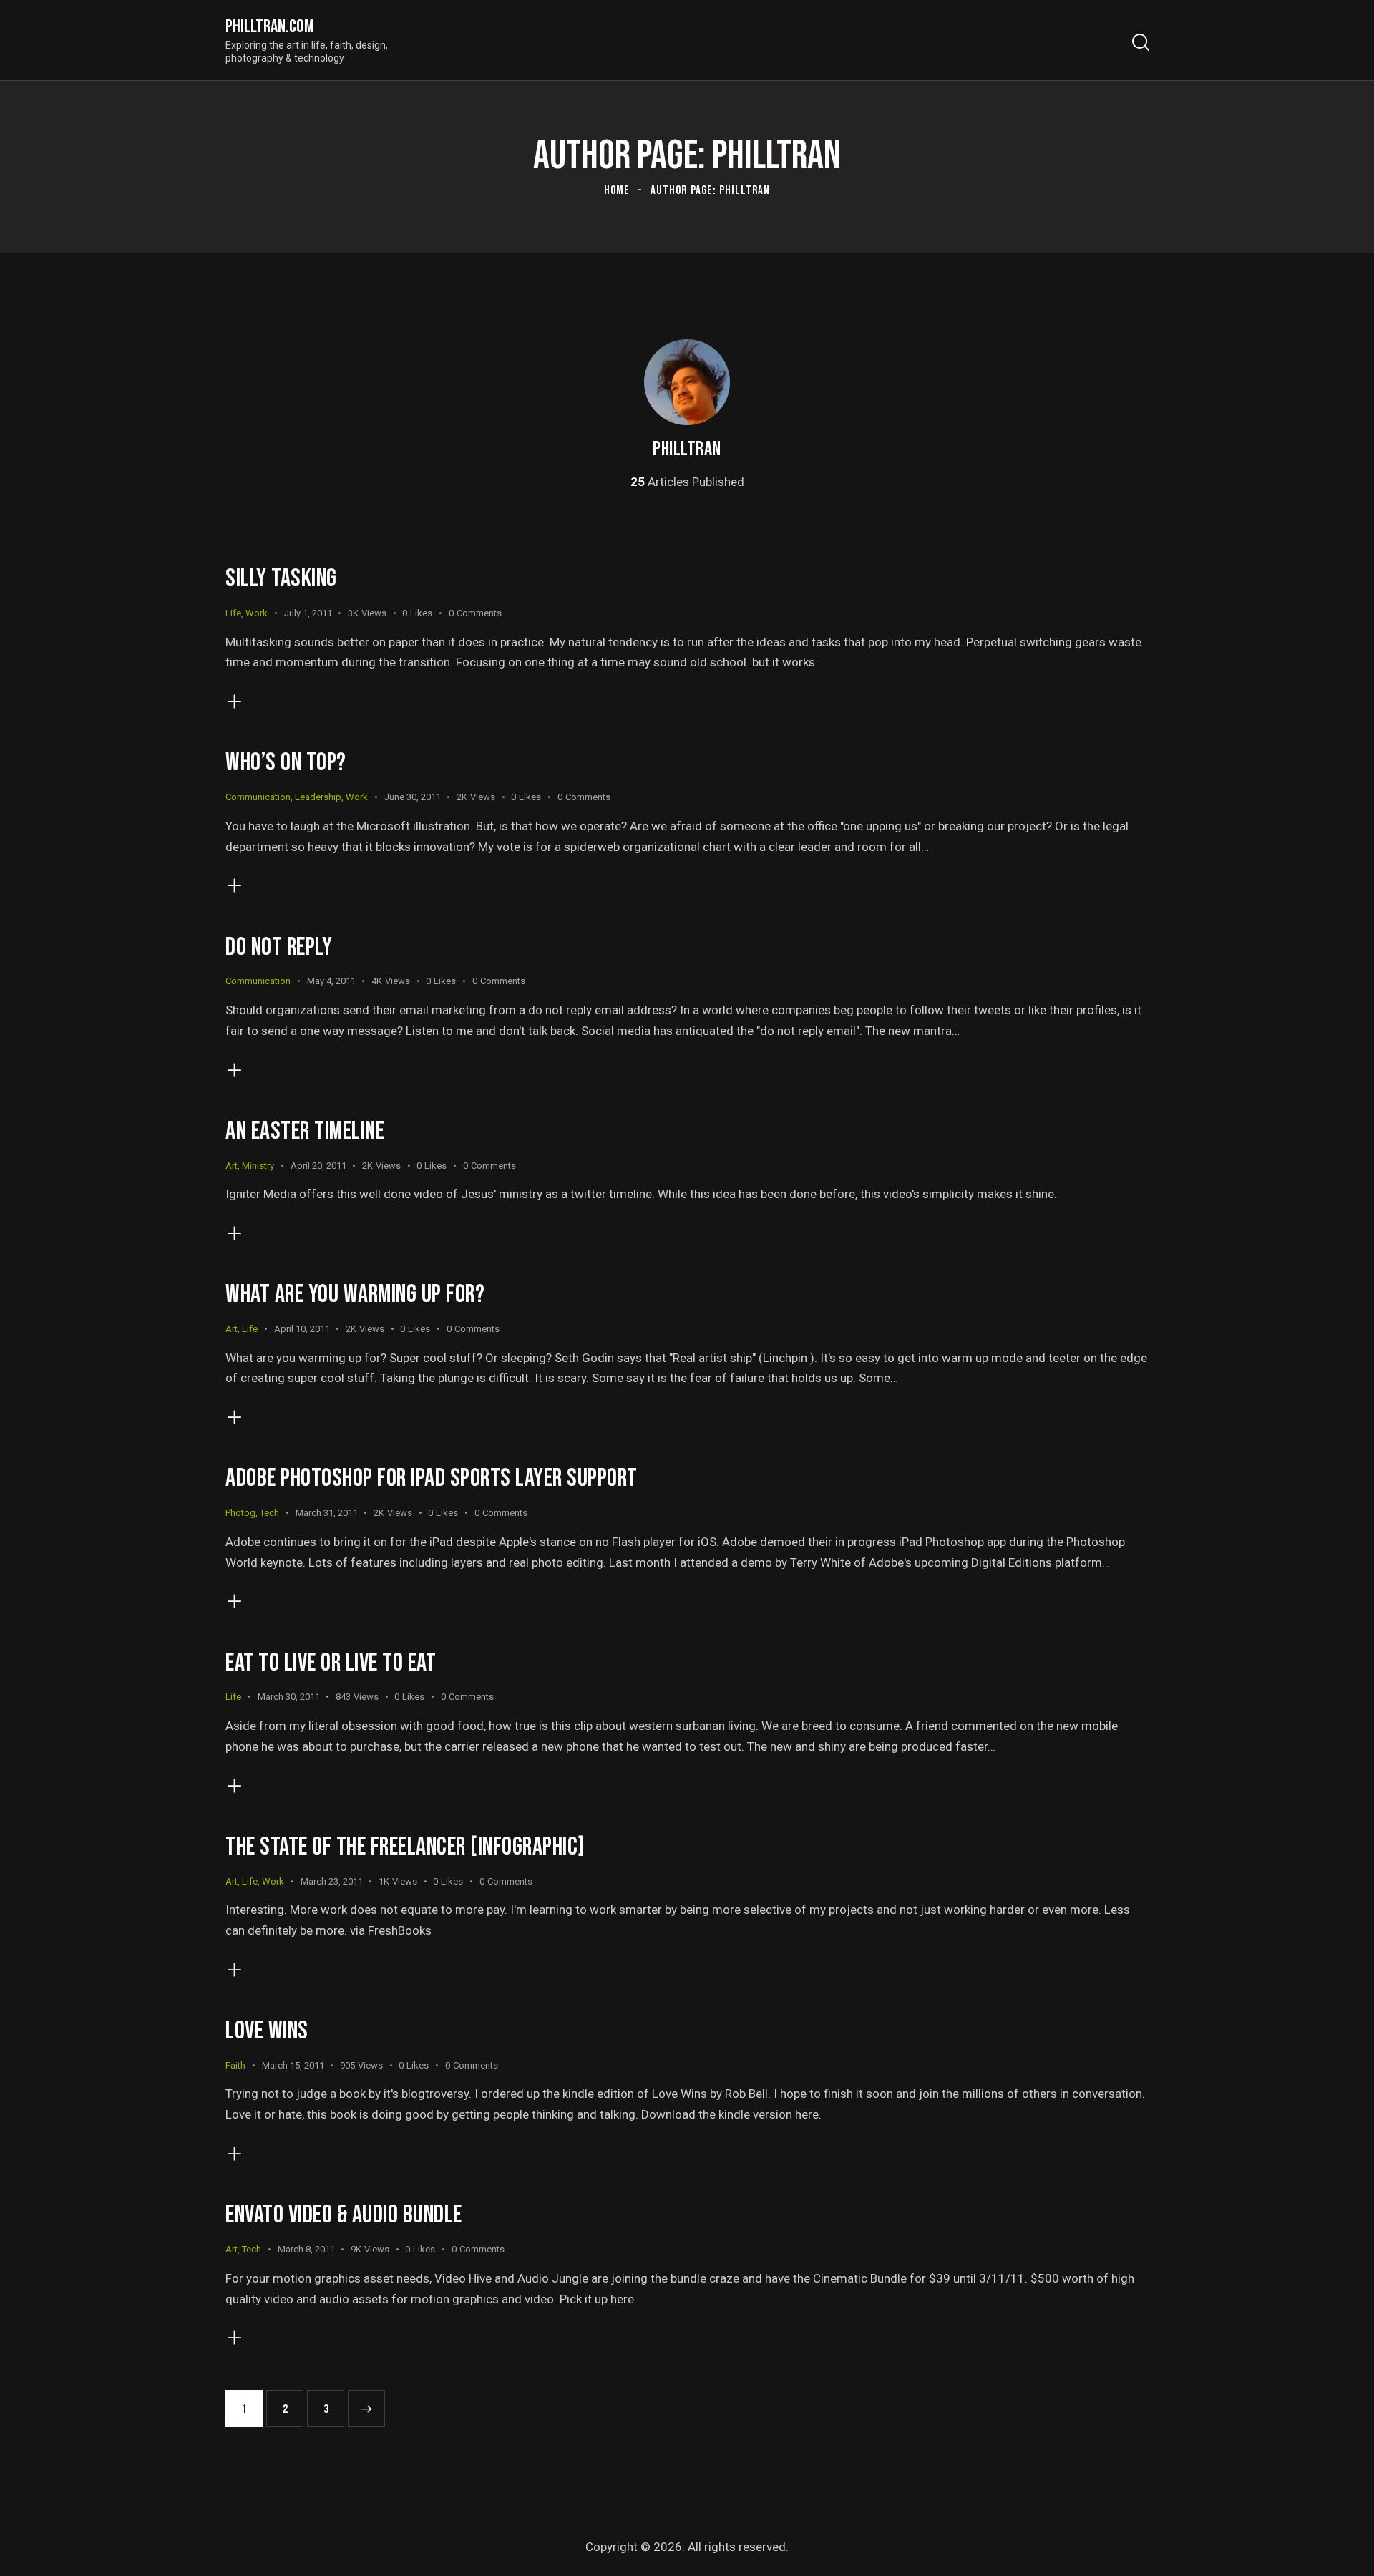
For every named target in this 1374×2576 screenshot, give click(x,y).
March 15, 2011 (293, 2065)
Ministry (258, 1166)
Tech (269, 1513)
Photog (240, 1513)
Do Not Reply (279, 947)
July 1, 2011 (308, 613)
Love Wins (267, 2031)
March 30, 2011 (289, 1697)
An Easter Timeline (305, 1131)
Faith (235, 2065)
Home (617, 190)
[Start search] (1140, 43)
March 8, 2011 (306, 2249)
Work (257, 613)
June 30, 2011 (413, 797)
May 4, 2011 (331, 981)
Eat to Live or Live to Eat (331, 1663)
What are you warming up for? (355, 1294)
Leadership (318, 797)
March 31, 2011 (327, 1513)
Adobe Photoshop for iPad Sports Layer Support (432, 1478)
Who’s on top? (286, 763)
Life (233, 613)
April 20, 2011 (318, 1166)
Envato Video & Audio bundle (344, 2215)
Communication (258, 797)
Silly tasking (281, 579)
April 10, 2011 (302, 1329)
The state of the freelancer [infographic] (405, 1847)
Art (232, 1166)
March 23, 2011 (332, 1881)
